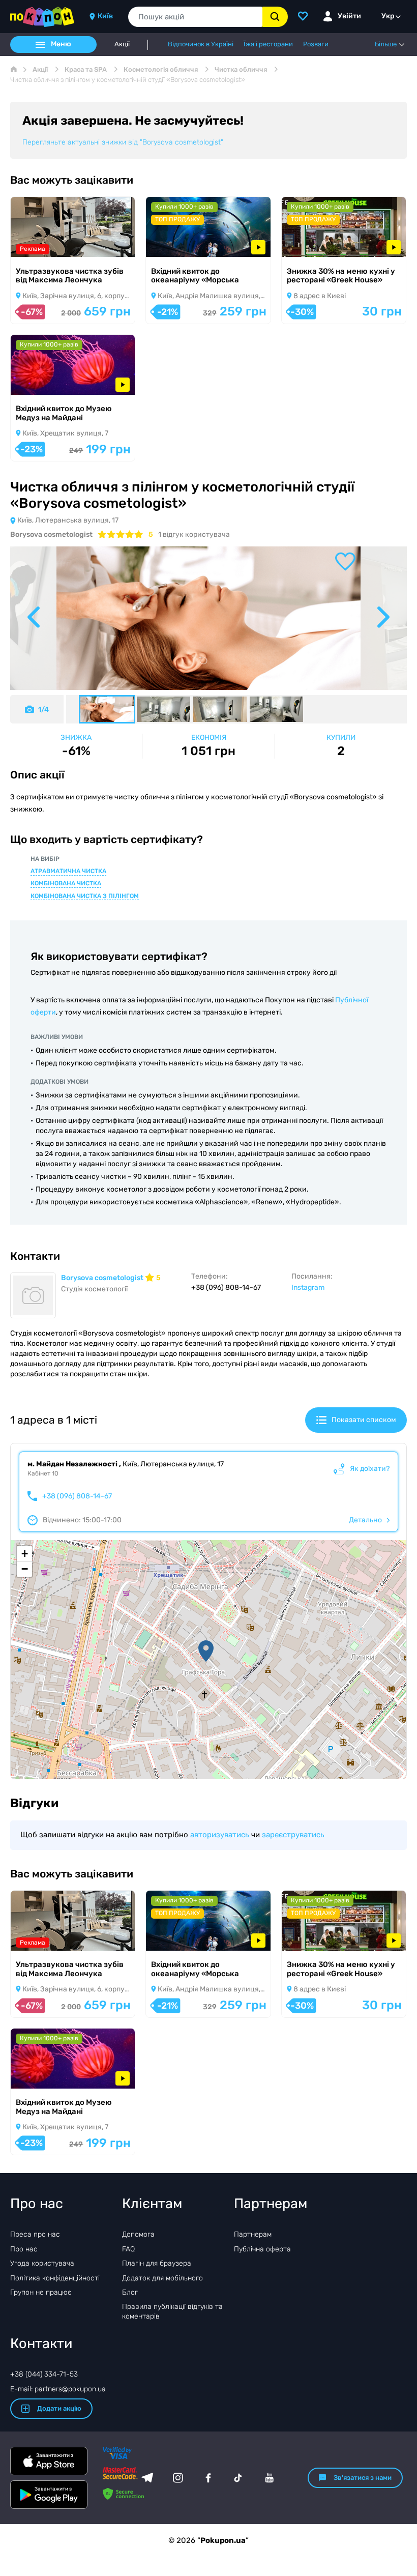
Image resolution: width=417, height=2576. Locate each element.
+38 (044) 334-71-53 (44, 2374)
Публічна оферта (262, 2249)
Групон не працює (41, 2292)
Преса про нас (35, 2234)
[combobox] (195, 17)
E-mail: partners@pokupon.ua (58, 2389)
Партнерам (253, 2234)
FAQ (128, 2249)
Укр (388, 16)
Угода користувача (42, 2263)
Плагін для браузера (157, 2263)
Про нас (24, 2249)
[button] (206, 1651)
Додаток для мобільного (162, 2278)
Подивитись (46, 243)
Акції (122, 44)
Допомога (138, 2234)
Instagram (308, 1287)
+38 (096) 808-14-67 (77, 1496)
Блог (130, 2292)
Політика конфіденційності (55, 2278)
